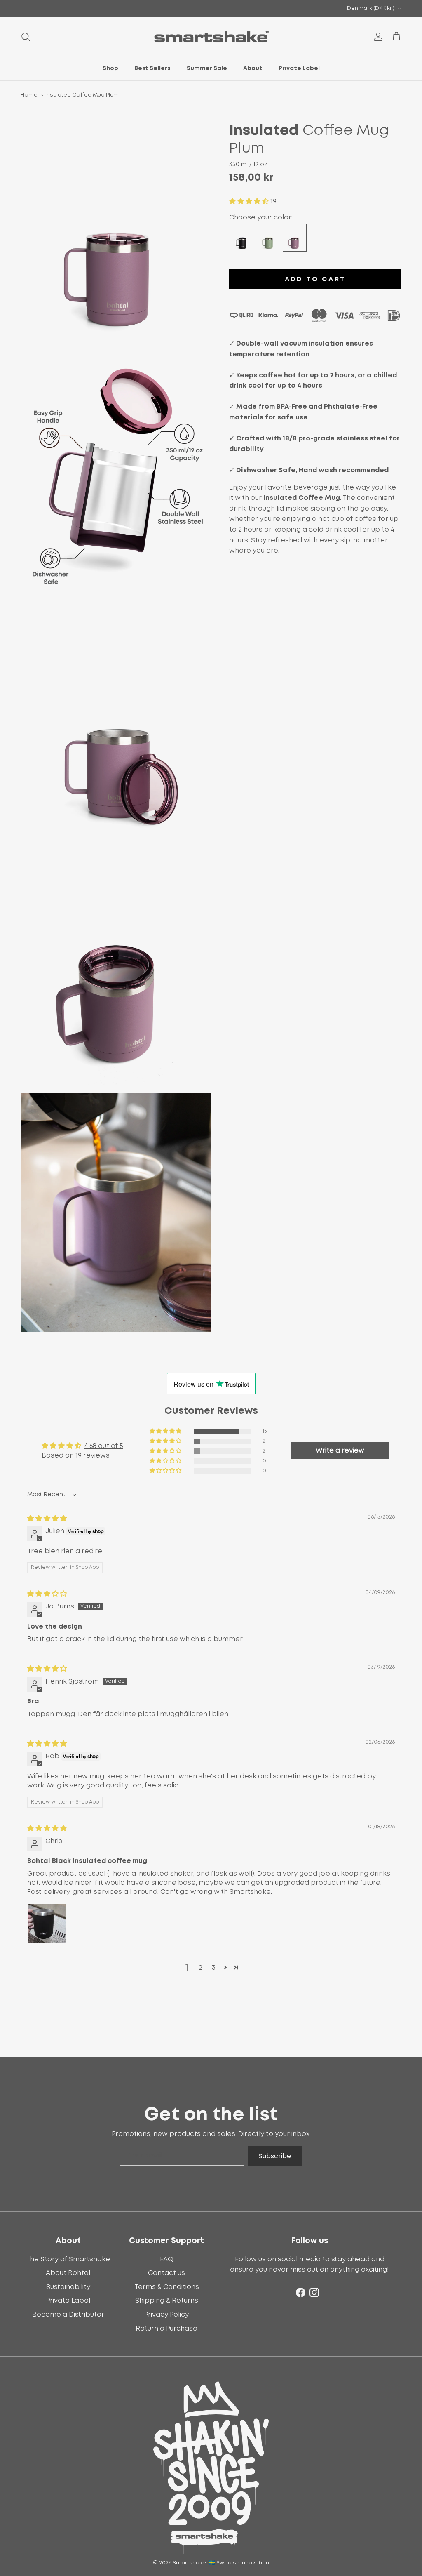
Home (29, 95)
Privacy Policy (166, 2315)
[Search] (26, 37)
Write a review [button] (340, 1450)
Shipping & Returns (167, 2301)
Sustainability (68, 2287)
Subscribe (275, 2156)
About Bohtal (68, 2273)
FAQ (167, 2259)
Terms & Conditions (167, 2287)
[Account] (377, 37)
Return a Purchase (166, 2329)
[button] (250, 201)
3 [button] (214, 1968)
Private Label (299, 68)
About (253, 68)
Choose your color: (261, 217)
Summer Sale (207, 68)
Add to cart (315, 279)
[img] (47, 1519)
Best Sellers (152, 68)
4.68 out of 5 (104, 1446)
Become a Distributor (68, 2315)
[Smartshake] (211, 37)
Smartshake (189, 2563)
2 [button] (200, 1968)
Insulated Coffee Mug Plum (82, 95)
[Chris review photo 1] (47, 1923)
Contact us (166, 2273)
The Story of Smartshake (68, 2259)
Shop (110, 68)
